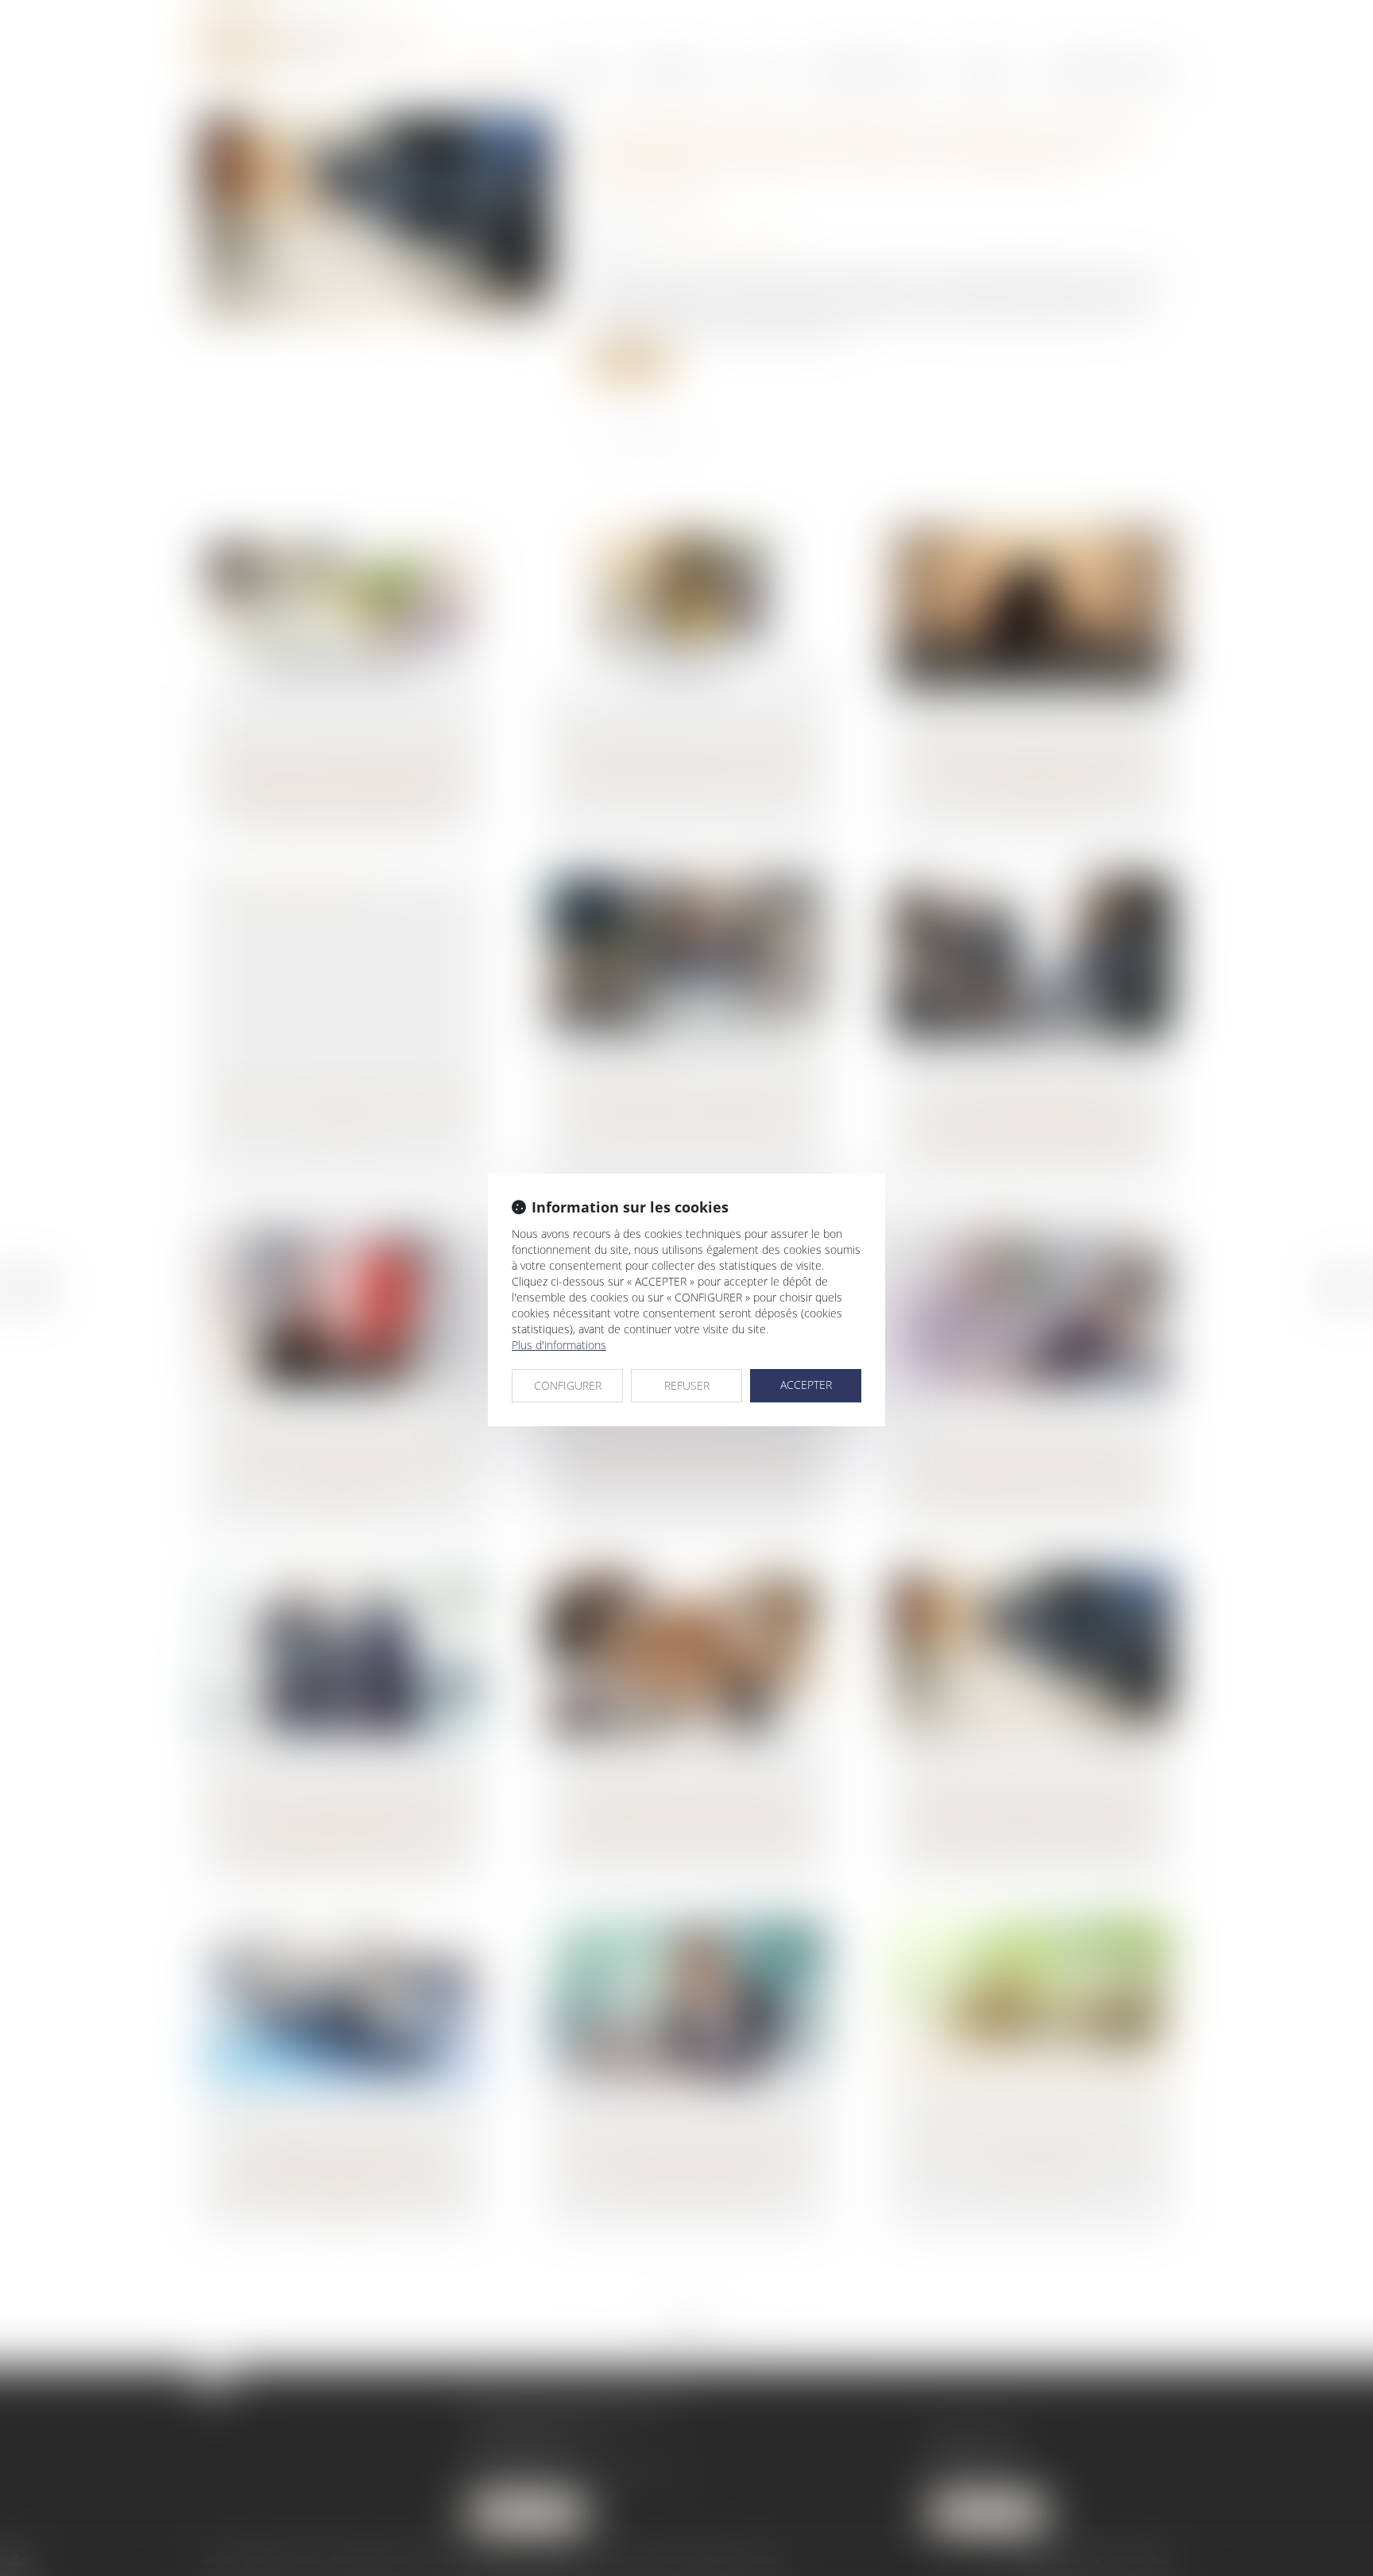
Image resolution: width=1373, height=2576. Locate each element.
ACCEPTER (806, 1385)
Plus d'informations (559, 1345)
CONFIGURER (568, 1385)
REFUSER (687, 1385)
